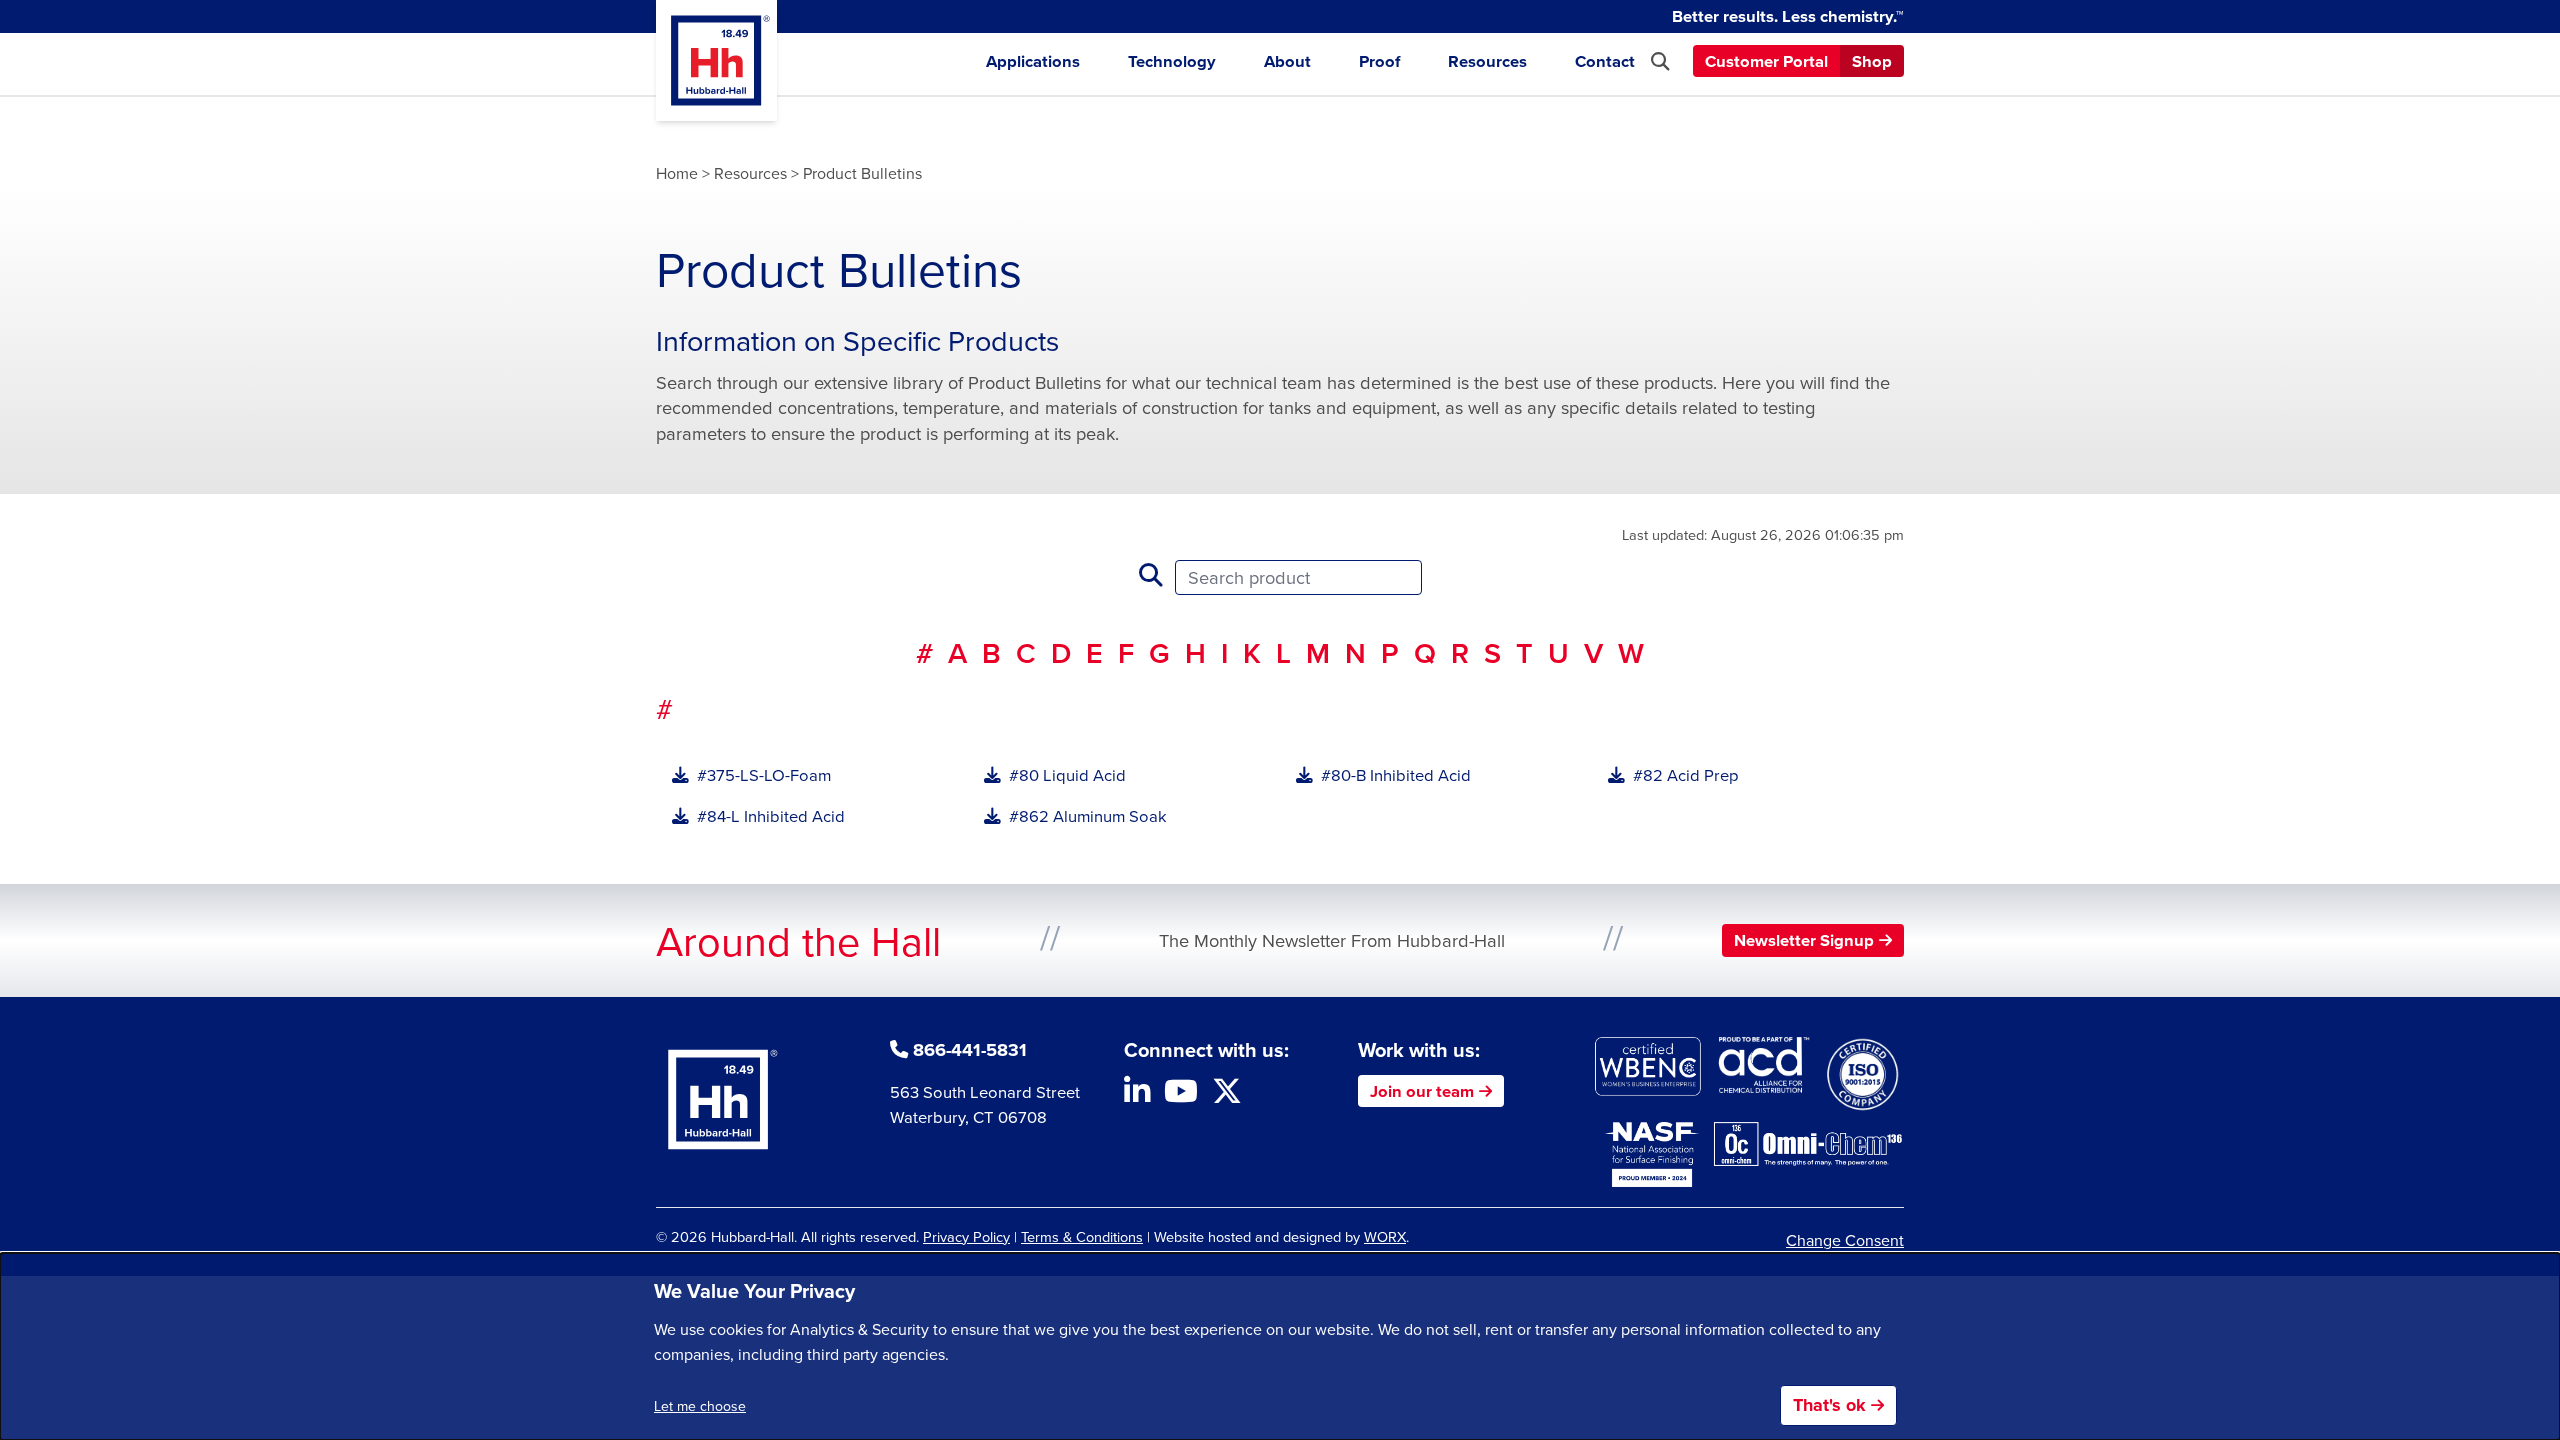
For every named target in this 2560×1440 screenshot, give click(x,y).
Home (677, 173)
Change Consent (1845, 1240)
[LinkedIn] (1137, 1095)
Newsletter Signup (1804, 940)
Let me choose (700, 1406)
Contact (1605, 61)
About (1287, 61)
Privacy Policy (966, 1236)
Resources (1487, 61)
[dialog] (1280, 1346)
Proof (1379, 61)
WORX (1385, 1236)
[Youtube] (1181, 1095)
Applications (1033, 61)
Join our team (1422, 1091)
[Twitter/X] (1227, 1095)
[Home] (716, 60)
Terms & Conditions (1082, 1236)
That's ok (1829, 1405)
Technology (1172, 61)
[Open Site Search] (1660, 62)
